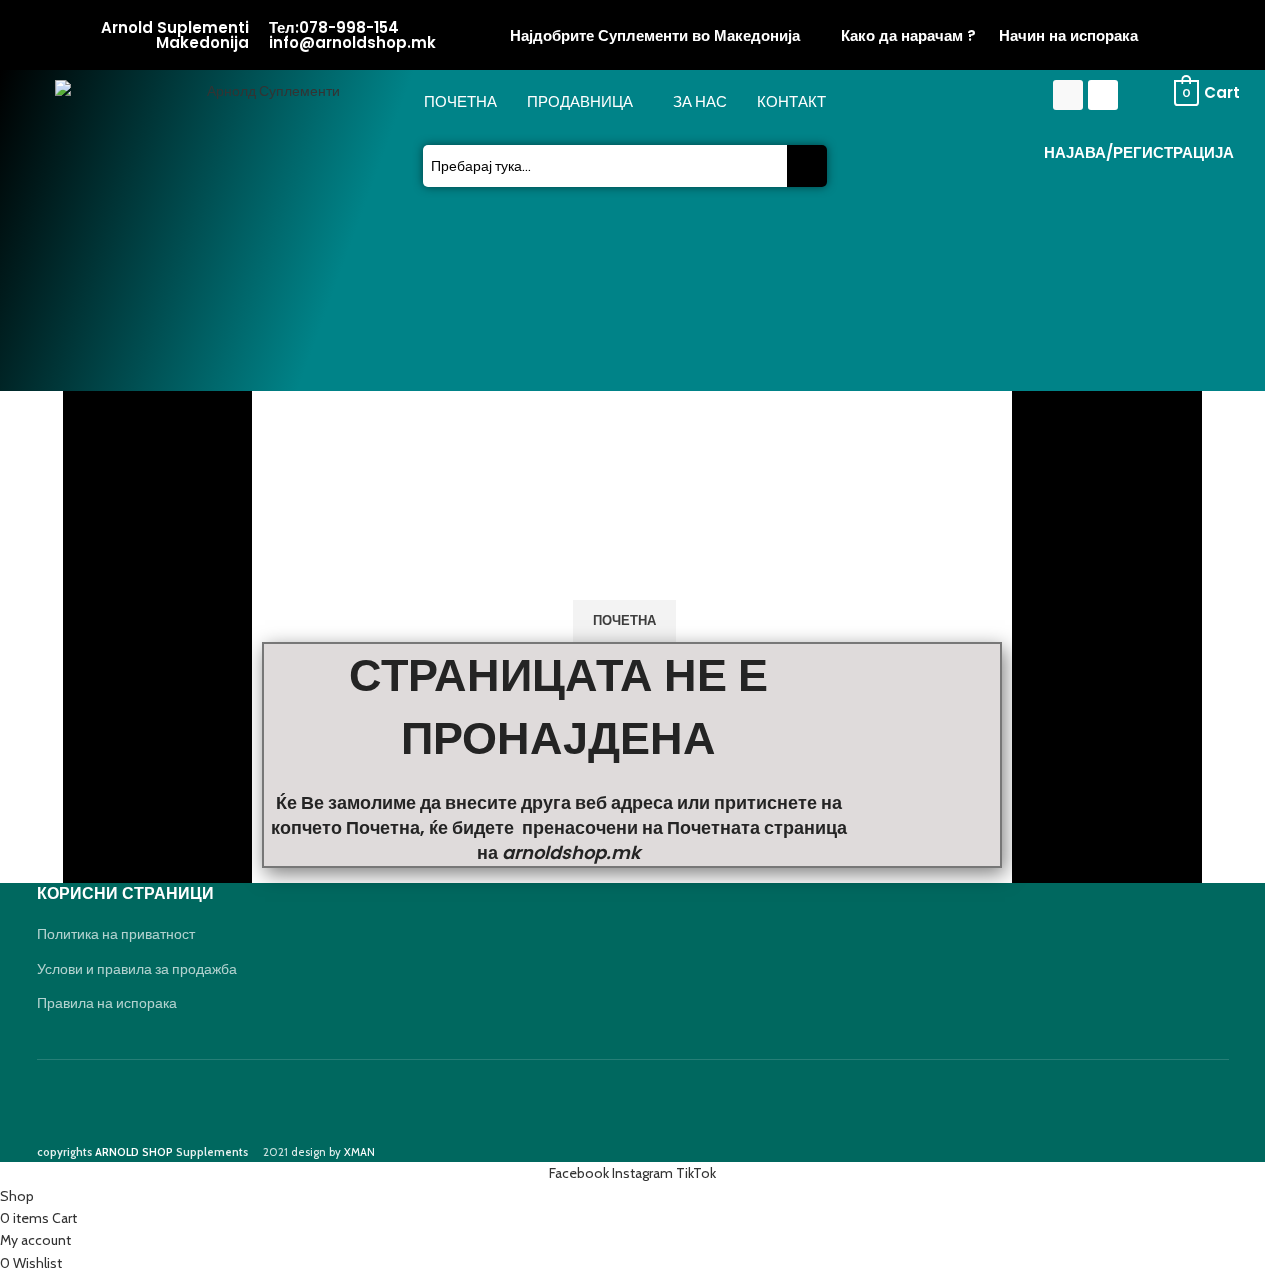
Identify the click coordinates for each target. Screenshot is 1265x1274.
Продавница (580, 102)
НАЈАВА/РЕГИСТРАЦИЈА (1139, 152)
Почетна (460, 102)
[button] (585, 102)
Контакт (791, 102)
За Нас (700, 102)
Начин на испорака (1068, 35)
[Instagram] (1103, 95)
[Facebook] (1068, 95)
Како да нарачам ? (908, 35)
